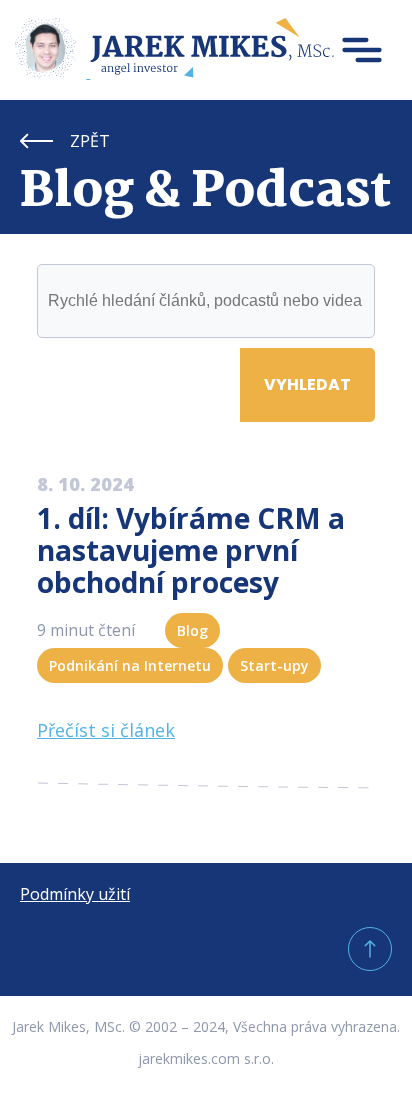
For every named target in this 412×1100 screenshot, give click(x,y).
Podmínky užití (75, 894)
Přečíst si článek (106, 730)
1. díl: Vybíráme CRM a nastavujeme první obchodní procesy (191, 550)
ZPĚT (90, 141)
